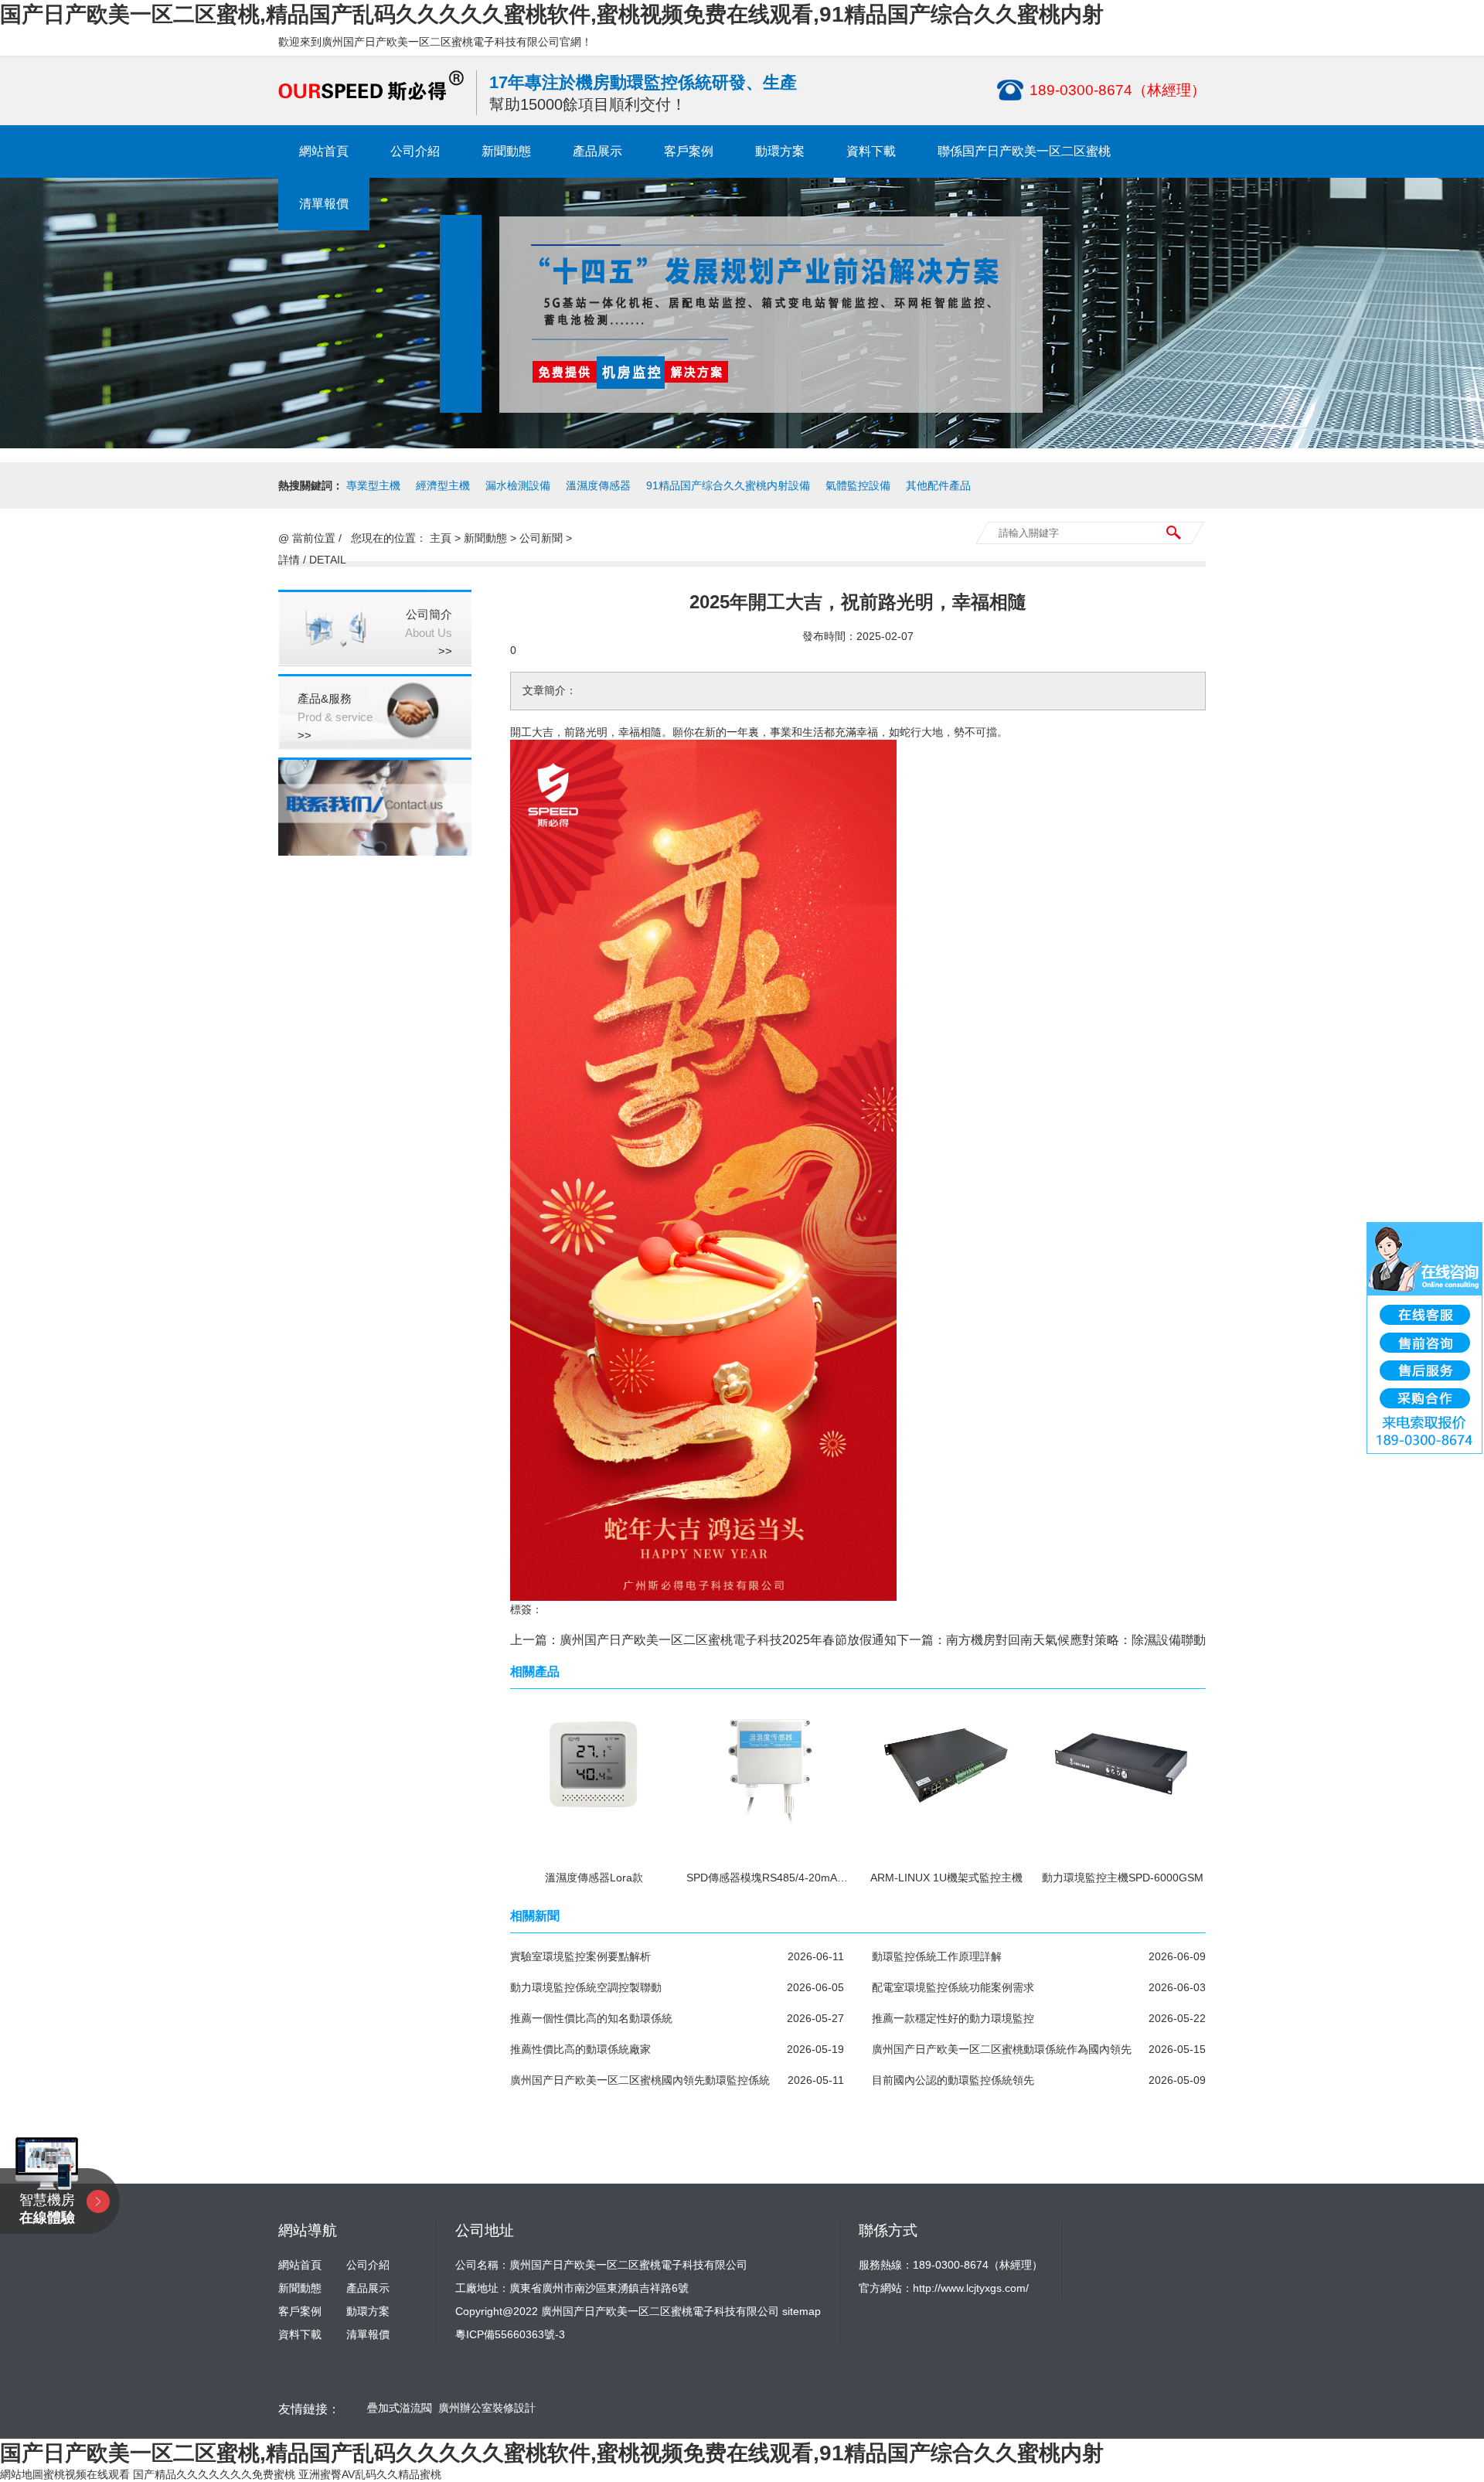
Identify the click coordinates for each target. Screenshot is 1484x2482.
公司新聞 (541, 538)
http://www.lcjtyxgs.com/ (971, 2288)
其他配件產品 (938, 485)
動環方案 (780, 151)
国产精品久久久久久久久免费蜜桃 (214, 2474)
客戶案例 (689, 151)
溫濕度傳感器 (598, 485)
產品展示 (597, 151)
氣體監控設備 (858, 485)
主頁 (441, 538)
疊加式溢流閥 (400, 2408)
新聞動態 (506, 151)
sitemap (802, 2311)
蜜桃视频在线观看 (87, 2474)
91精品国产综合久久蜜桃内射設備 (728, 485)
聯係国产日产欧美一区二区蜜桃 (1024, 151)
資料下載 (871, 151)
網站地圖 (22, 2474)
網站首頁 (324, 151)
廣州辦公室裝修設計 (487, 2408)
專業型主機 (373, 485)
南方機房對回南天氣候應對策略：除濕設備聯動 (1076, 1640)
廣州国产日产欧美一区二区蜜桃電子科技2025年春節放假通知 (728, 1640)
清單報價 (324, 204)
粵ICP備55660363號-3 (510, 2334)
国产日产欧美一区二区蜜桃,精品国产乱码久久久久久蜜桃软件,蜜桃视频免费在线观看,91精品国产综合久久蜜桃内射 (552, 14)
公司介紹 (415, 151)
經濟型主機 (443, 485)
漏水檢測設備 (518, 485)
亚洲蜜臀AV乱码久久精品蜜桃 (370, 2474)
